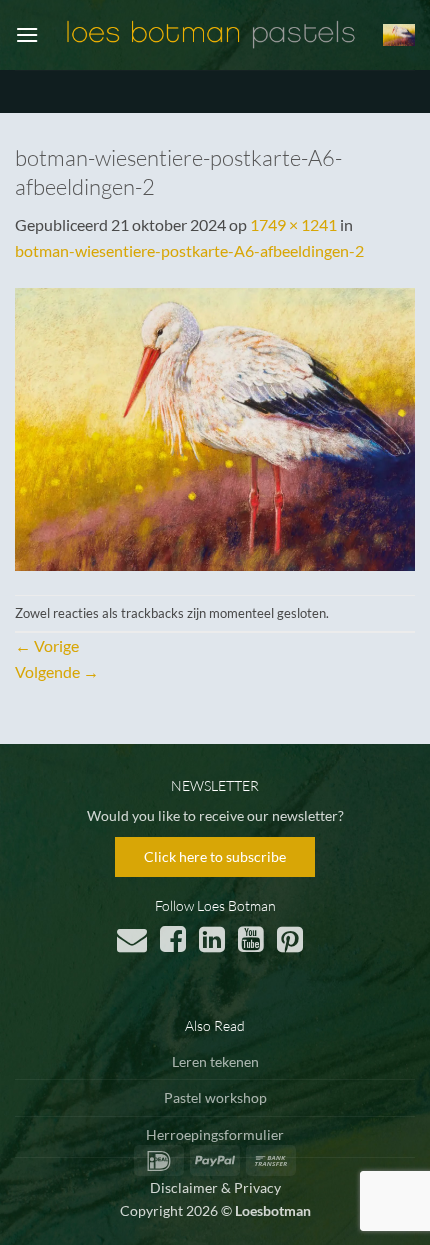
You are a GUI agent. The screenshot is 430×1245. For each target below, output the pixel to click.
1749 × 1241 (293, 224)
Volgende (57, 671)
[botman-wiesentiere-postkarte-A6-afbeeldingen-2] (215, 427)
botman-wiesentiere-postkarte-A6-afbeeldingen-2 (189, 250)
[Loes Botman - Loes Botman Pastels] (211, 35)
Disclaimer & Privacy (215, 1187)
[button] (27, 34)
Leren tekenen (215, 1061)
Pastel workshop (215, 1097)
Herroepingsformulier (215, 1134)
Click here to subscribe (215, 856)
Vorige (47, 645)
